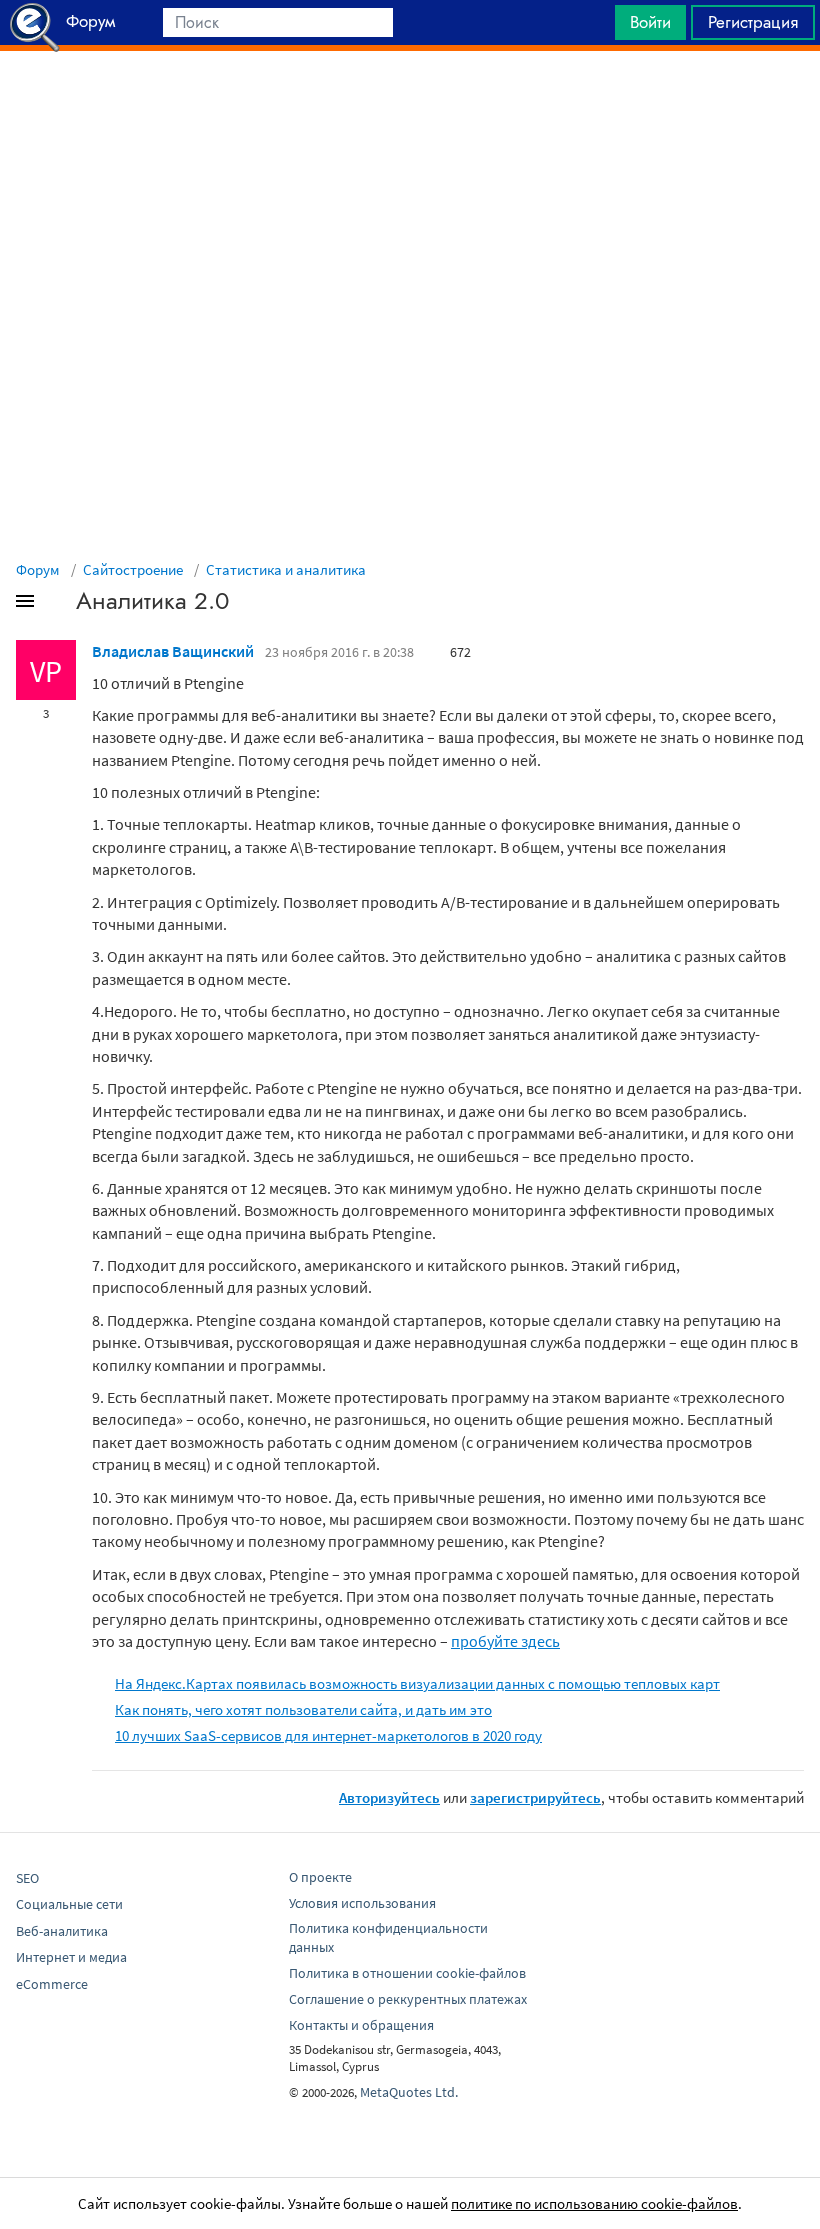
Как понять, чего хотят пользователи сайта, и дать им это (303, 1709)
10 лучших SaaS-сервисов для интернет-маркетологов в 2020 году (328, 1735)
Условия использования (362, 1903)
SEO (27, 1878)
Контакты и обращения (361, 2025)
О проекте (320, 1877)
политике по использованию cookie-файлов (594, 2203)
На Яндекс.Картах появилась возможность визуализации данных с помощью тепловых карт (417, 1683)
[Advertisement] (410, 101)
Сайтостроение (133, 569)
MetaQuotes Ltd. (409, 2092)
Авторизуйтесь (389, 1797)
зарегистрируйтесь (535, 1797)
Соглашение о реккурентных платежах (408, 1999)
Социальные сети (69, 1904)
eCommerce (52, 1984)
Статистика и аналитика (286, 569)
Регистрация (753, 22)
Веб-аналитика (62, 1931)
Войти (650, 22)
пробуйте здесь (505, 1641)
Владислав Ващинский (173, 651)
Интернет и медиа (71, 1957)
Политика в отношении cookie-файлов (407, 1973)
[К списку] (58, 605)
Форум (38, 569)
